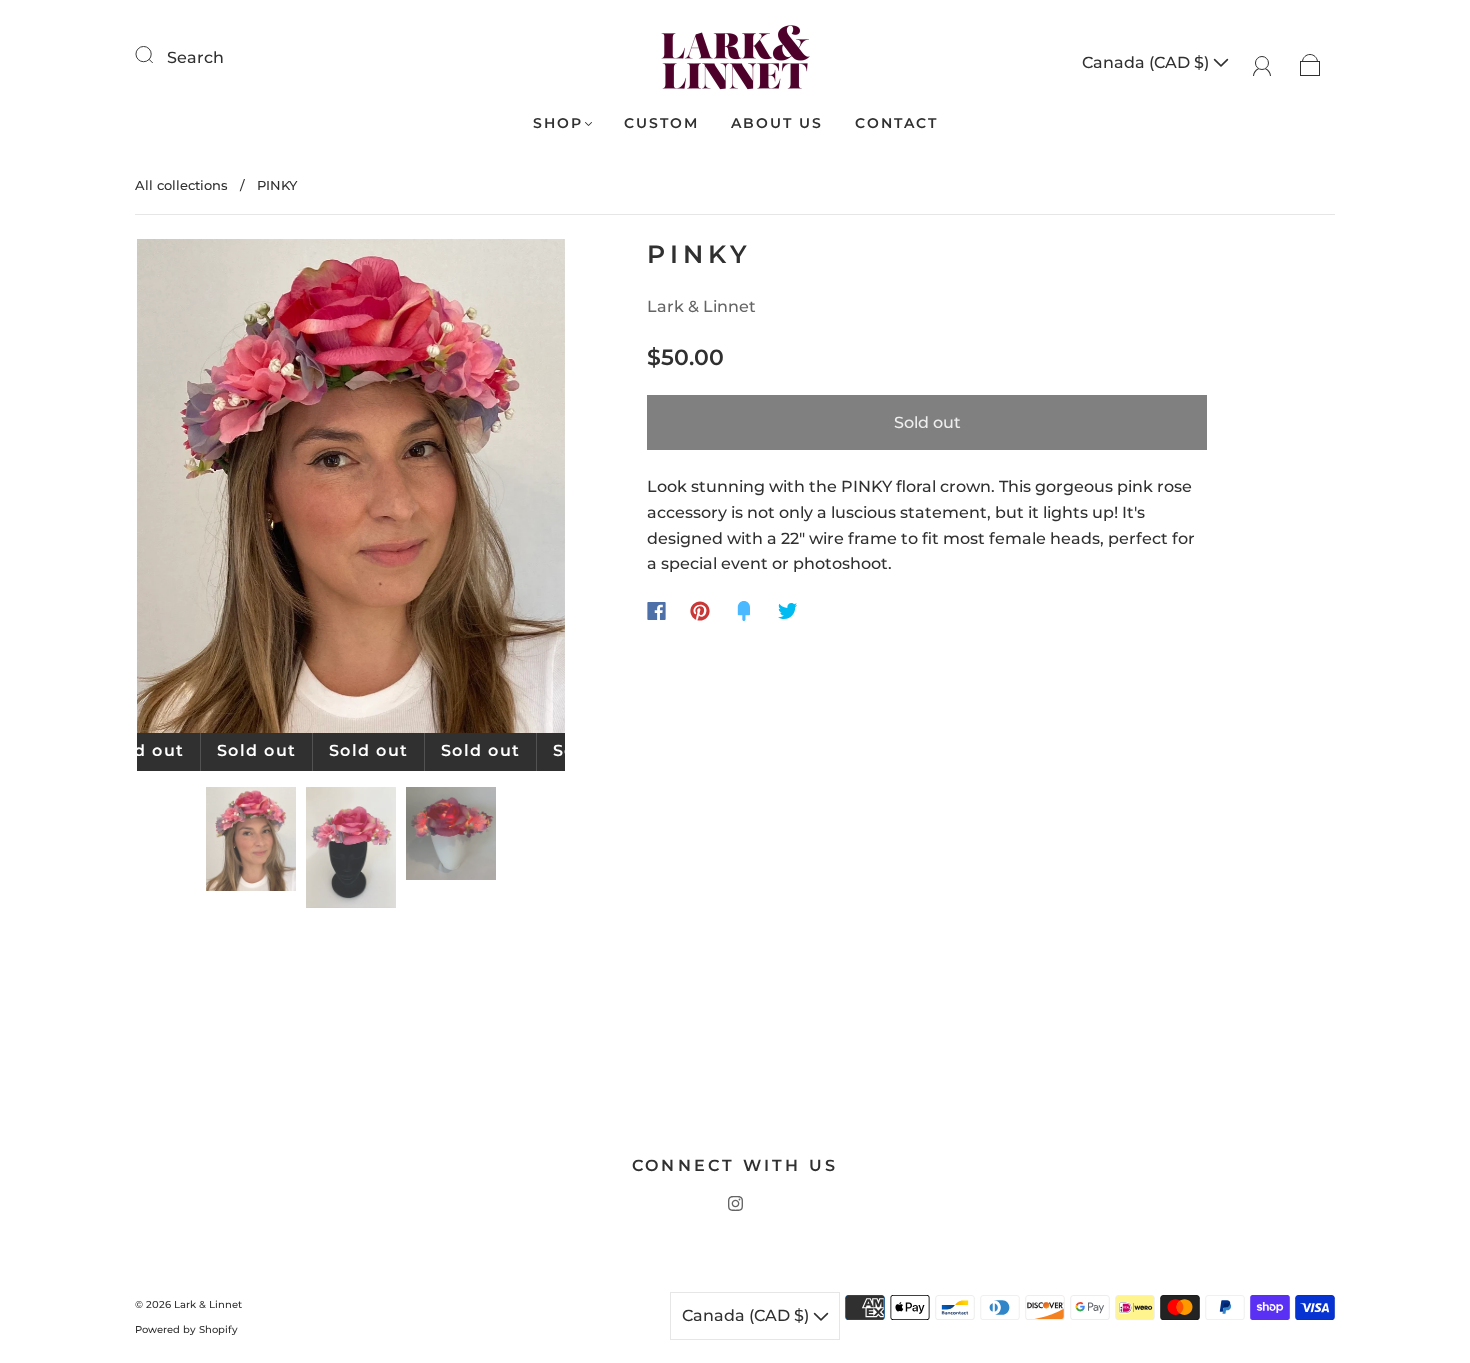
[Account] (1262, 62)
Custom (661, 123)
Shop (558, 123)
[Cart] (1310, 62)
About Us (777, 123)
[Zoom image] (351, 490)
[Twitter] (788, 611)
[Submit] (157, 55)
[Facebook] (656, 611)
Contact (896, 123)
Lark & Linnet (701, 306)
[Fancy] (744, 611)
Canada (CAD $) (1147, 62)
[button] (180, 490)
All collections (181, 185)
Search (195, 57)
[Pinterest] (700, 611)
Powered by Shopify (186, 1329)
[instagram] (735, 1204)
